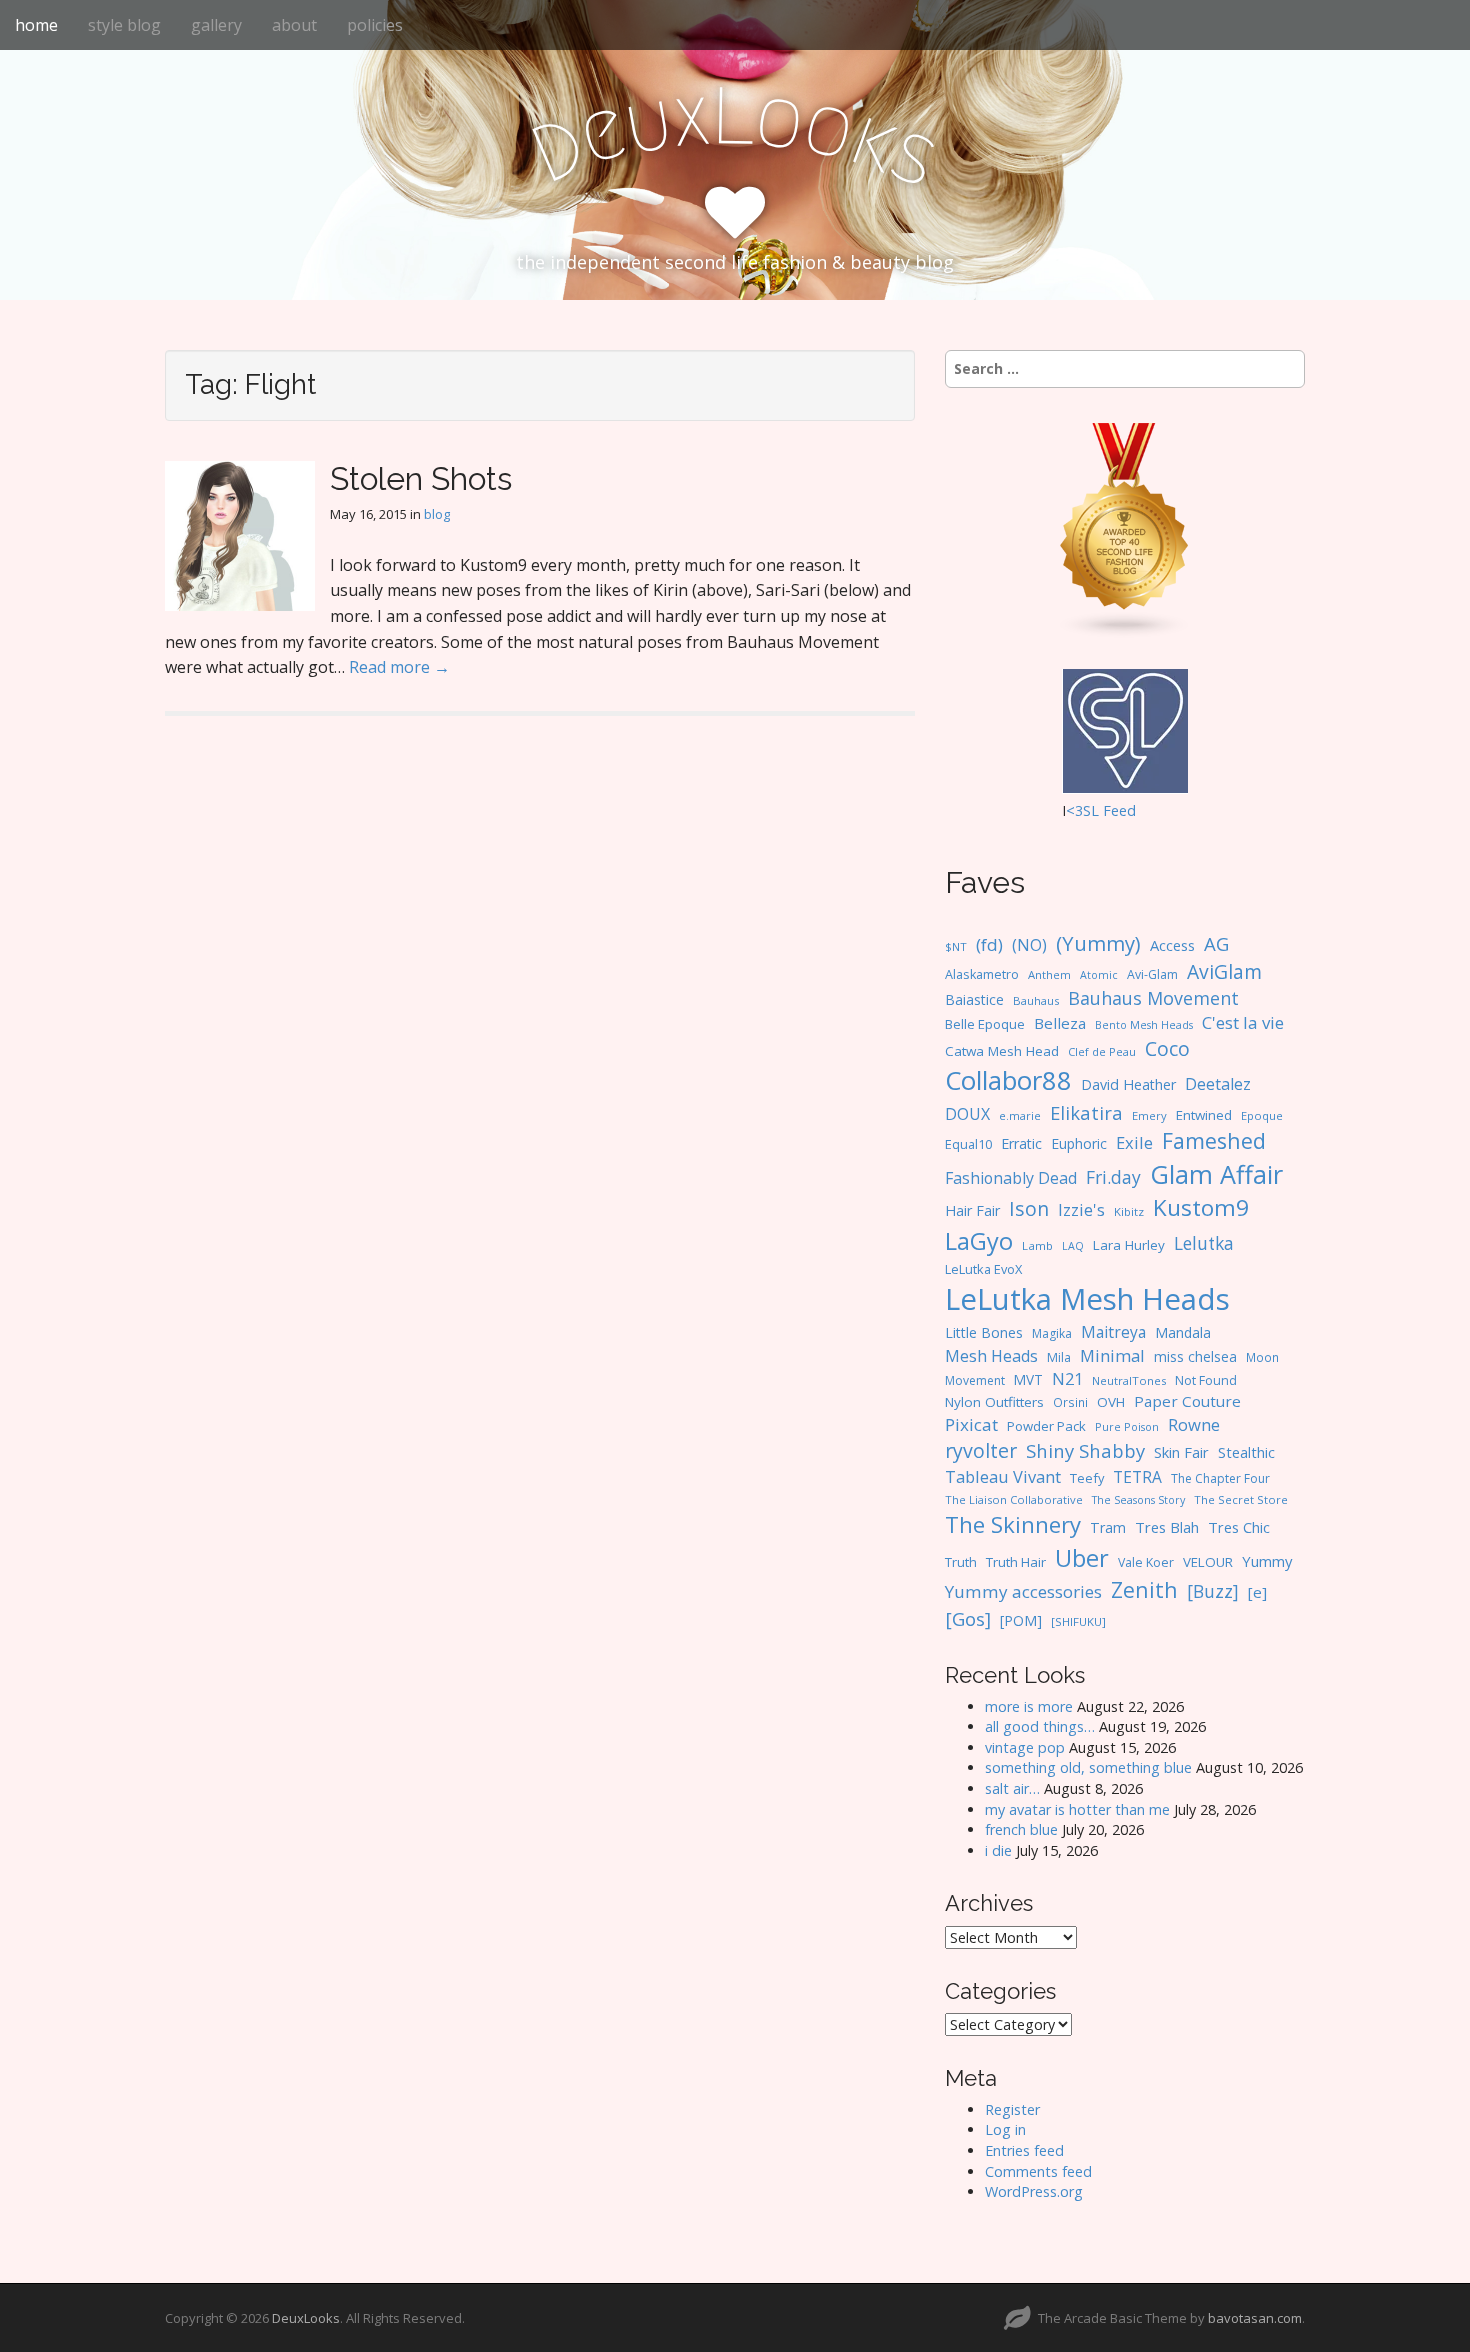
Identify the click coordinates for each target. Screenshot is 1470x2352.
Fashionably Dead (1011, 1178)
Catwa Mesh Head (1002, 1051)
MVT (1028, 1379)
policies (375, 25)
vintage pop (1025, 1747)
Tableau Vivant (1003, 1476)
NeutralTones (1129, 1380)
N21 (1067, 1379)
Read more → (399, 667)
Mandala (1183, 1332)
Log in (1005, 2129)
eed (1123, 810)
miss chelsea (1195, 1356)
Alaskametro (982, 974)
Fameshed (1214, 1140)
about (294, 25)
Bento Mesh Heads (1144, 1025)
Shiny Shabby (1085, 1450)
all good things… (1040, 1726)
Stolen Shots (421, 478)
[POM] (1021, 1620)
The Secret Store (1241, 1499)
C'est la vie (1243, 1022)
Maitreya (1113, 1332)
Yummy (1267, 1561)
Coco (1167, 1048)
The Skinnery (1013, 1524)
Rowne (1194, 1424)
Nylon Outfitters (994, 1402)
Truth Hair (1016, 1562)
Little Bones (984, 1332)
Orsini (1070, 1402)
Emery (1149, 1115)
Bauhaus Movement (1153, 998)
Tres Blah (1167, 1527)
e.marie (1020, 1115)
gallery (216, 25)
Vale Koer (1146, 1562)
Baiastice (974, 999)
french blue (1021, 1829)
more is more (1029, 1706)
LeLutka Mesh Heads (1087, 1299)
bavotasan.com (1255, 2318)
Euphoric (1079, 1143)
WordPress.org (1034, 2191)
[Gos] (968, 1619)
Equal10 (968, 1144)
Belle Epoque (985, 1024)
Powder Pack (1046, 1426)
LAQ (1073, 1246)
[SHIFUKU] (1078, 1621)
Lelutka (1204, 1243)
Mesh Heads (991, 1356)
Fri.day (1113, 1177)
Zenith (1144, 1589)
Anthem (1049, 974)
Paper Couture (1187, 1401)
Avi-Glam (1152, 974)
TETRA (1137, 1477)
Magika (1052, 1333)
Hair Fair (972, 1210)
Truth (961, 1562)
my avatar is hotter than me (1077, 1809)
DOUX (967, 1114)
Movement (975, 1380)
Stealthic (1246, 1452)
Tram (1108, 1527)
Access (1172, 945)
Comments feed (1038, 2171)
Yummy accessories (1023, 1591)
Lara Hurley (1129, 1245)
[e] (1257, 1592)
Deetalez (1218, 1084)
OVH (1111, 1402)
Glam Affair (1216, 1174)
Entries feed (1024, 2150)
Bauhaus (1036, 1000)
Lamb (1037, 1245)
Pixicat (971, 1424)
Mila (1059, 1357)
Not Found (1206, 1380)
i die (998, 1850)
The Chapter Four (1220, 1478)
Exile (1134, 1142)
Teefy (1087, 1478)
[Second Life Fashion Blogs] (1125, 529)
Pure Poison (1127, 1426)
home (36, 25)
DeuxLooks (306, 2318)
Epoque (1262, 1115)
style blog (124, 25)
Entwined (1204, 1115)
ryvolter (981, 1450)
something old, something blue (1088, 1767)
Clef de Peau (1102, 1051)
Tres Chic (1239, 1527)
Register (1012, 2109)
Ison (1029, 1208)
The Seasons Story (1138, 1499)
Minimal (1112, 1355)
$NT (956, 946)
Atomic (1099, 975)
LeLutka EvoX (983, 1269)
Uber (1082, 1558)
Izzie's (1081, 1209)
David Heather (1128, 1084)
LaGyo (979, 1241)
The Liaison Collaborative (1014, 1499)
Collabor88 (1008, 1080)
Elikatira (1086, 1112)
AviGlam (1224, 971)
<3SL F (1088, 810)
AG (1216, 943)
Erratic (1021, 1143)
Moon (1262, 1357)
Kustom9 (1201, 1207)
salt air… (1012, 1788)
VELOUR (1208, 1562)
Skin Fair (1181, 1452)
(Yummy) (1098, 943)
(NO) (1029, 945)
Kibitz (1129, 1211)
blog (437, 514)
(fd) (989, 944)
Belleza (1060, 1023)
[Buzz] (1213, 1591)
